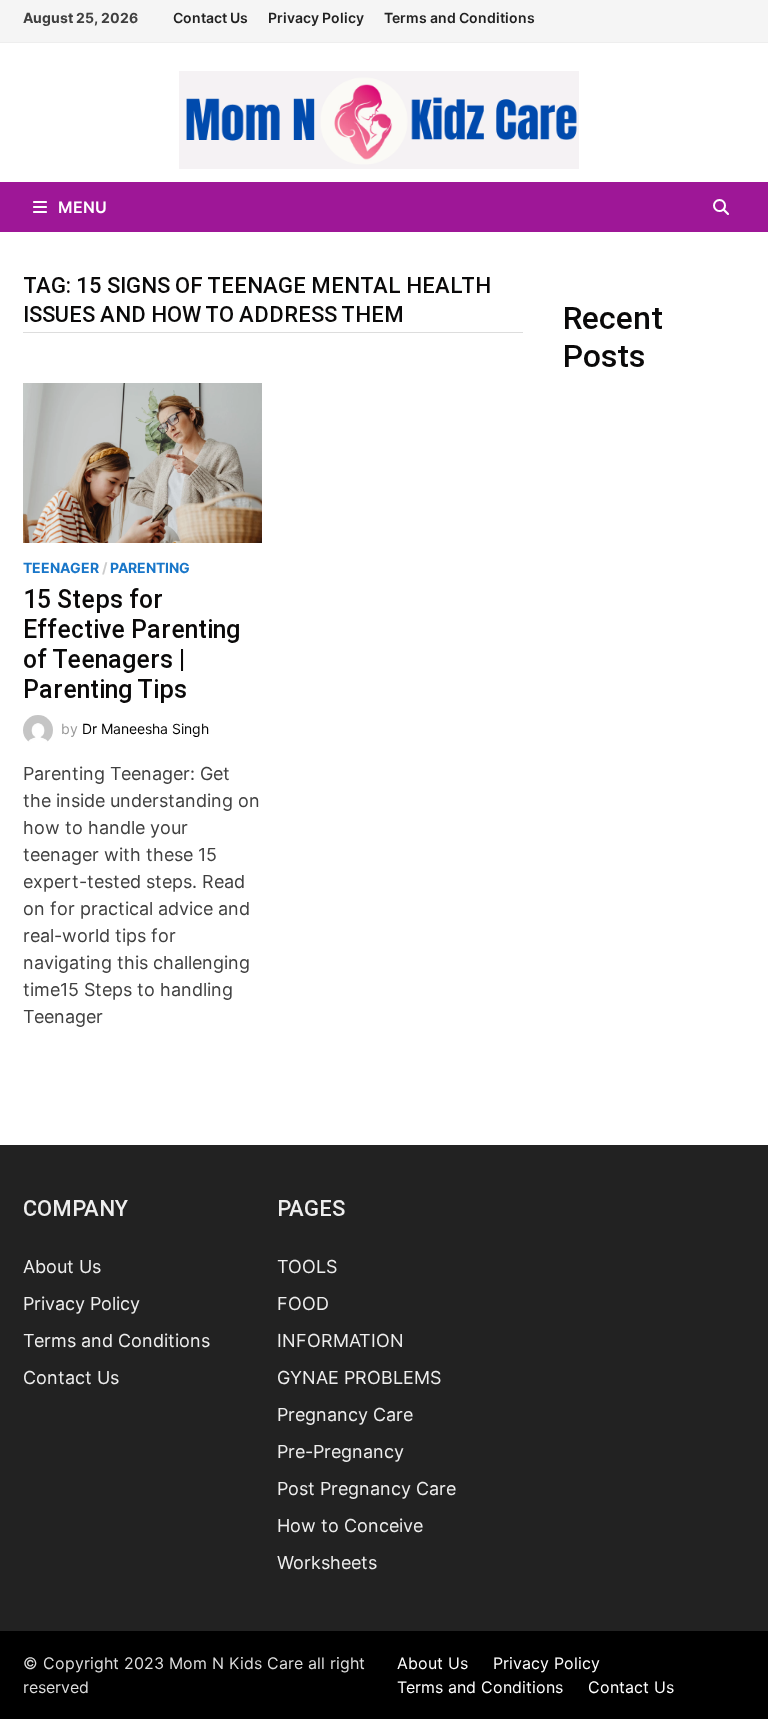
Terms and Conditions (459, 17)
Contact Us (210, 17)
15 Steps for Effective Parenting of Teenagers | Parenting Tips (131, 644)
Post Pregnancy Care (366, 1488)
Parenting (150, 567)
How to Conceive (350, 1525)
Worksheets (327, 1562)
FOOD (303, 1303)
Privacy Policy (316, 17)
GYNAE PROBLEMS (359, 1377)
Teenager (61, 567)
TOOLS (307, 1266)
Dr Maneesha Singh (145, 728)
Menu (80, 207)
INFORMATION (340, 1340)
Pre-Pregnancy (340, 1451)
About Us (62, 1266)
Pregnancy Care (345, 1414)
